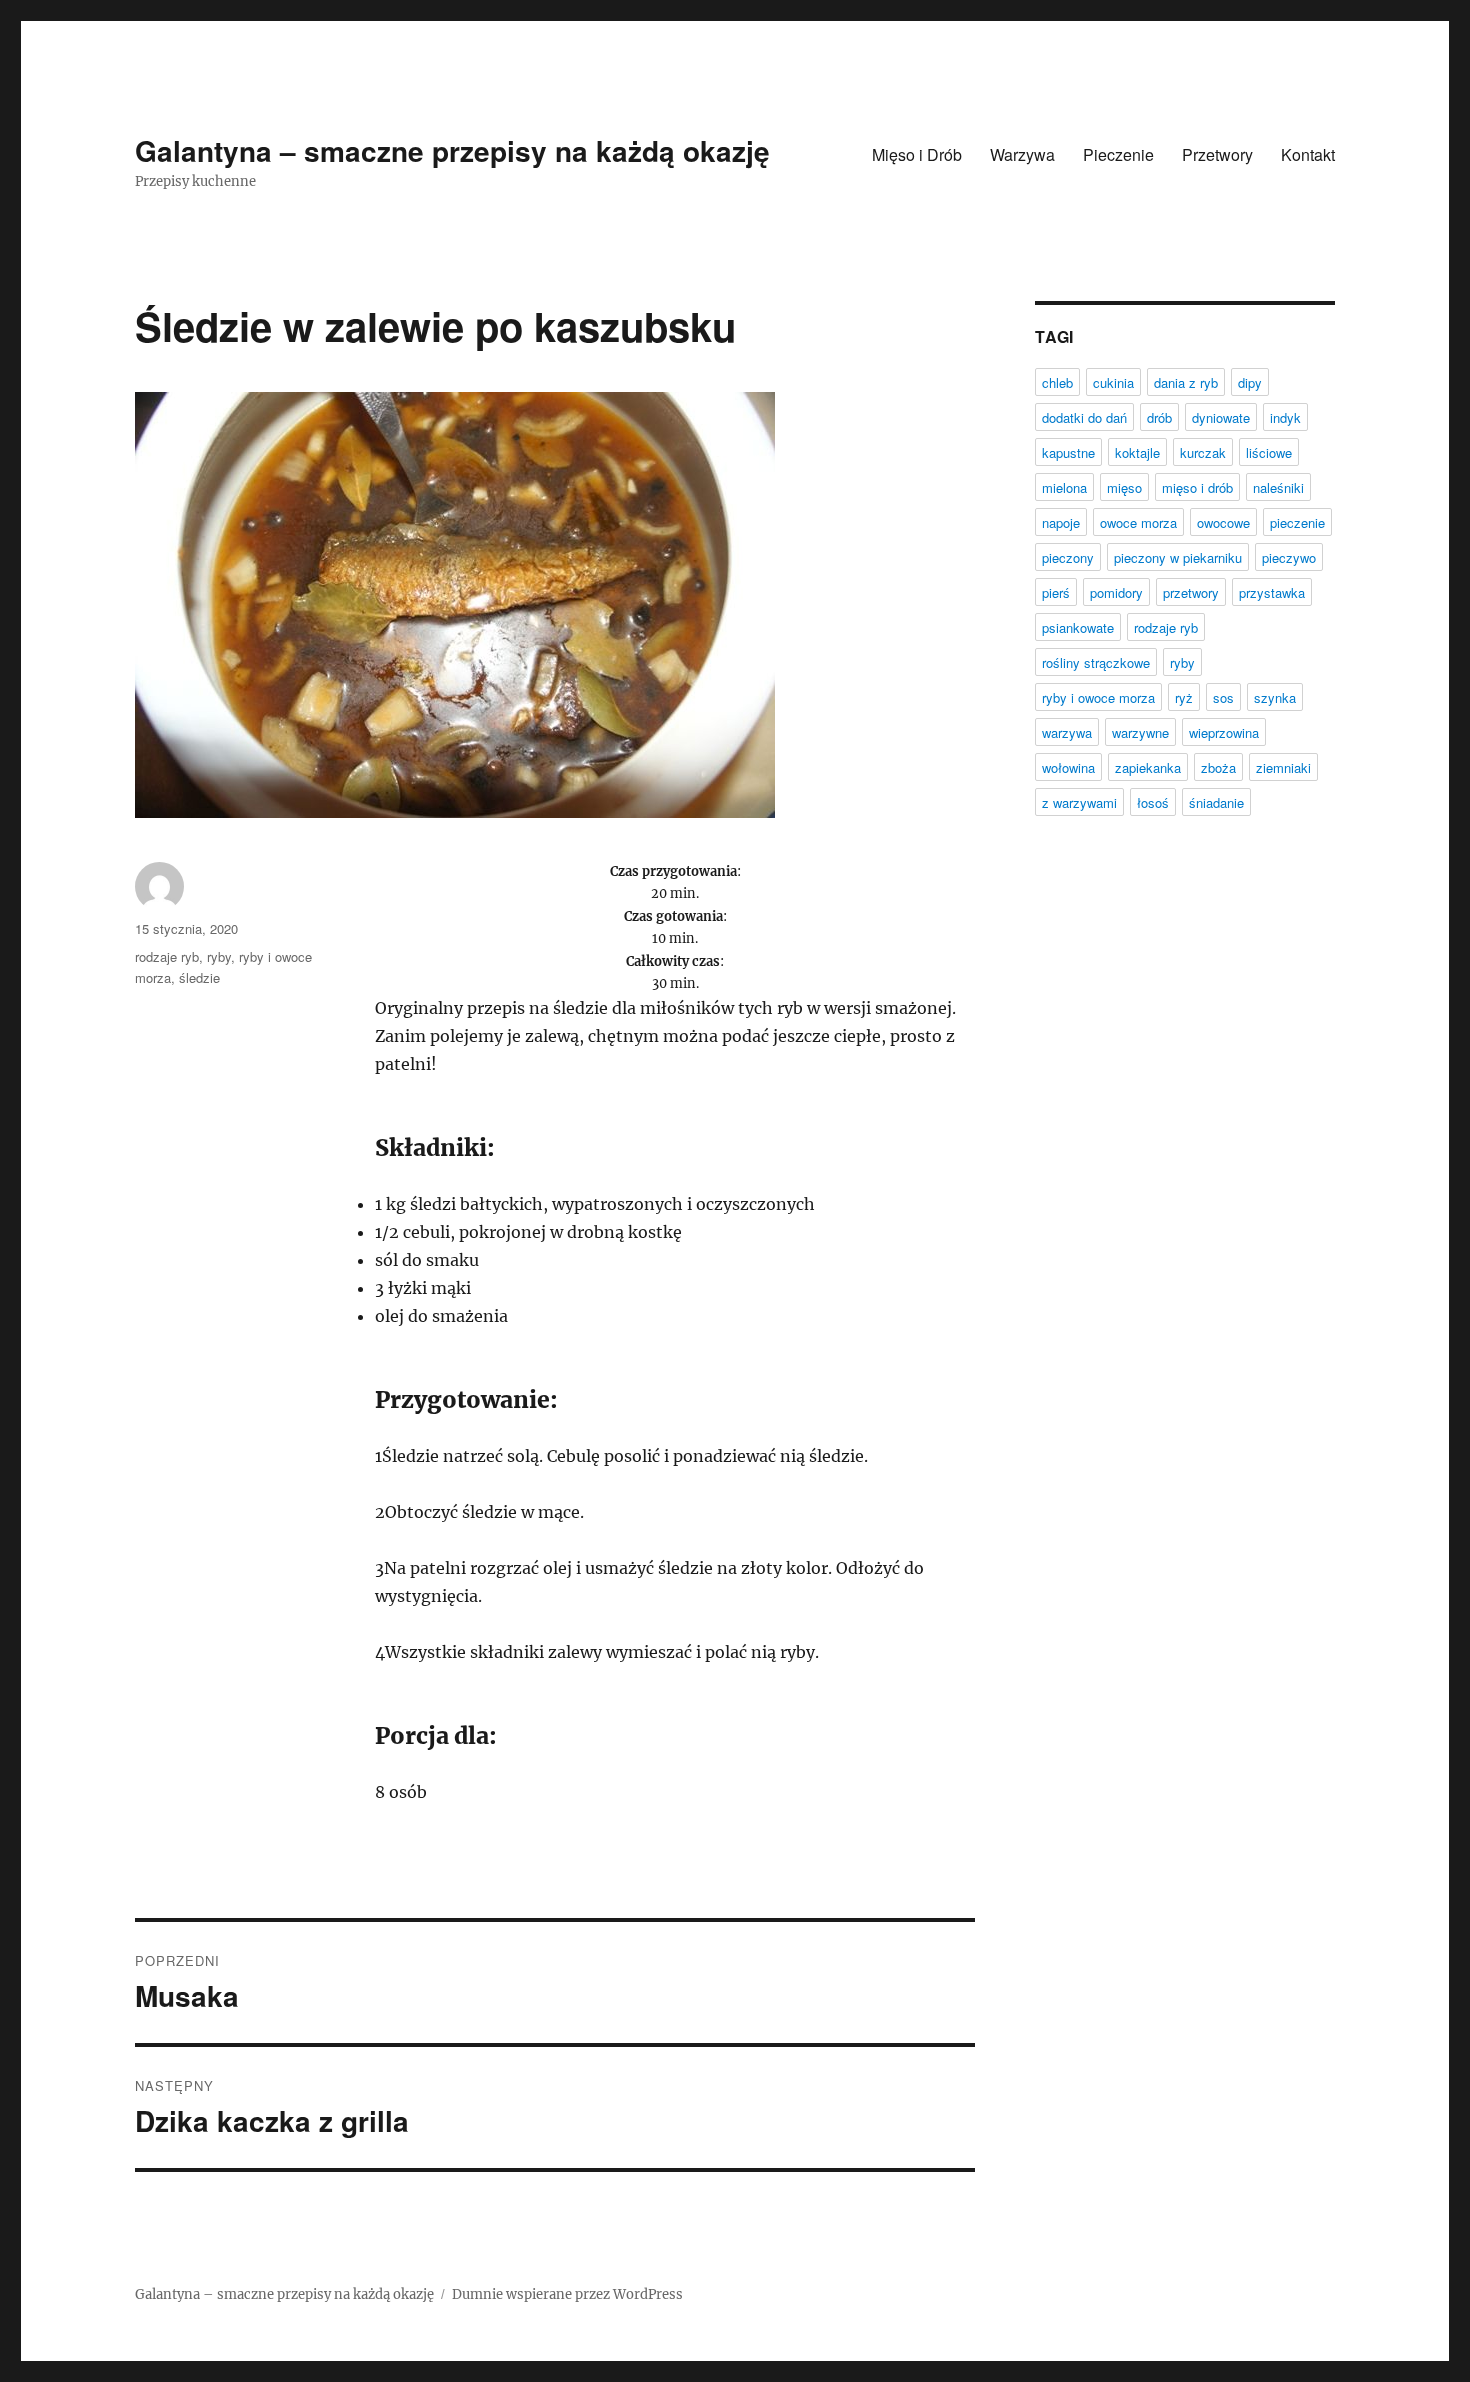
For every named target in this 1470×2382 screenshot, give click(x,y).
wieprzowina (1224, 732)
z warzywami (1079, 802)
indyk (1285, 417)
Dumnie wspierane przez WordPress (567, 2294)
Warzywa (1022, 154)
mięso (1124, 487)
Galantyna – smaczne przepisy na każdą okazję (452, 150)
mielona (1064, 487)
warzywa (1067, 732)
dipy (1250, 382)
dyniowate (1221, 417)
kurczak (1203, 452)
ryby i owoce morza (1098, 697)
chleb (1057, 382)
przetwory (1191, 592)
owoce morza (1138, 522)
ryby (219, 956)
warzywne (1140, 732)
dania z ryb (1186, 382)
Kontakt (1308, 154)
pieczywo (1289, 557)
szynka (1275, 697)
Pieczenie (1118, 154)
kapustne (1068, 452)
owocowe (1223, 522)
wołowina (1068, 767)
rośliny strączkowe (1096, 662)
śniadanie (1216, 802)
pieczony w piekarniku (1178, 557)
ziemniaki (1283, 767)
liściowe (1269, 452)
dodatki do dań (1084, 417)
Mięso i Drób (917, 154)
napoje (1061, 522)
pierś (1056, 592)
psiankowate (1078, 627)
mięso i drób (1197, 487)
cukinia (1113, 382)
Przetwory (1217, 154)
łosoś (1153, 802)
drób (1159, 417)
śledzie (199, 977)
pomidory (1116, 592)
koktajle (1137, 452)
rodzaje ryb (167, 956)
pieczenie (1297, 522)
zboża (1218, 767)
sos (1223, 697)
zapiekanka (1148, 767)
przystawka (1272, 592)
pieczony (1068, 557)
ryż (1184, 697)
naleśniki (1278, 487)
